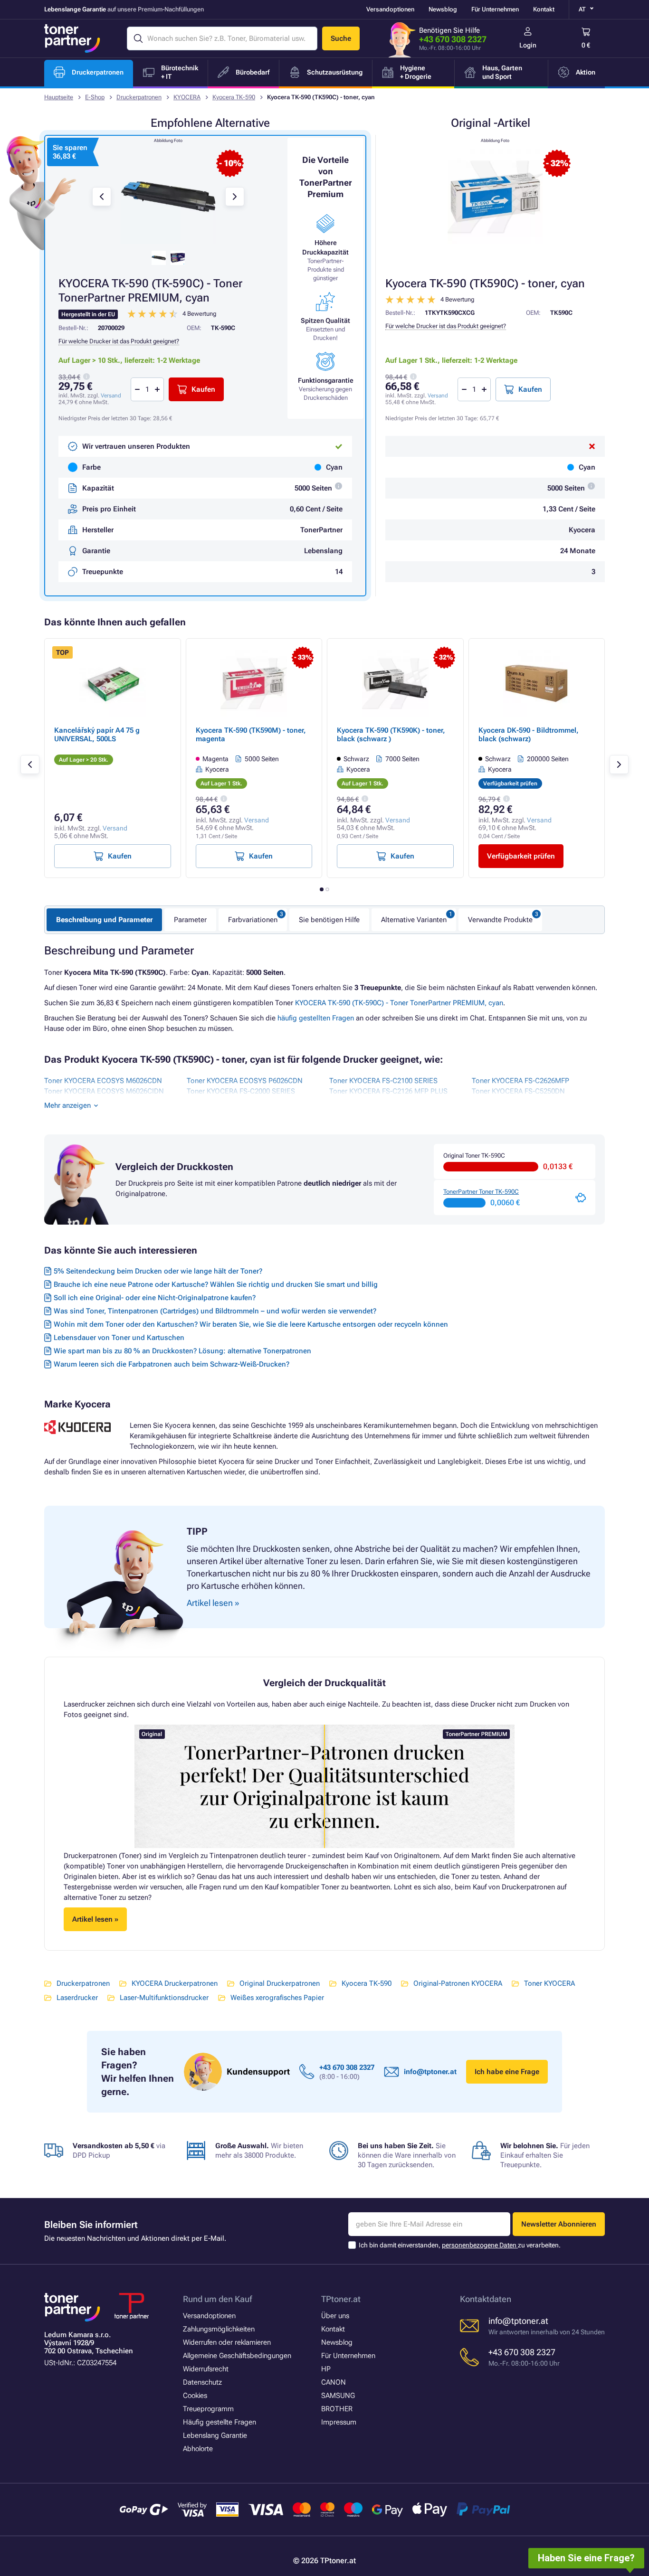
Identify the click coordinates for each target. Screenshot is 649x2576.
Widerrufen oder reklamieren (227, 2342)
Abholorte (198, 2449)
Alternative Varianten (414, 920)
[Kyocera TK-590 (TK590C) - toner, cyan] (495, 197)
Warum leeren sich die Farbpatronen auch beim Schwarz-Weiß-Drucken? (172, 1364)
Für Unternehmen (495, 9)
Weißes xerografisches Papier (277, 1998)
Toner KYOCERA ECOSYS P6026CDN (245, 1081)
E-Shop (95, 97)
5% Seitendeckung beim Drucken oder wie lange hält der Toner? (158, 1271)
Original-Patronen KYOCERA (458, 1983)
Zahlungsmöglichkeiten (219, 2329)
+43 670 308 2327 (453, 39)
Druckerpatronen (139, 97)
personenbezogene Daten (480, 2245)
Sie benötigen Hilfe (329, 920)
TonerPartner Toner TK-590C (481, 1192)
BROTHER (337, 2409)
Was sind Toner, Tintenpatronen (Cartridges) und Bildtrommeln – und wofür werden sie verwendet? (215, 1311)
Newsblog (443, 9)
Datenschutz (202, 2382)
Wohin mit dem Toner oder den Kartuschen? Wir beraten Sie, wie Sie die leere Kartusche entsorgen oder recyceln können (251, 1324)
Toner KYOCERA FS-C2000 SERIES (241, 1091)
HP (326, 2369)
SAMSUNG (338, 2396)
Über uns (335, 2316)
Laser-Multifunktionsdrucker (164, 1998)
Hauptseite (59, 97)
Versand (438, 396)
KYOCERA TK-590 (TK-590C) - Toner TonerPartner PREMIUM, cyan (399, 1003)
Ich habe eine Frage (507, 2072)
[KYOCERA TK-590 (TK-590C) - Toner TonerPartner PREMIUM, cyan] (168, 197)
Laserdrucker (77, 1998)
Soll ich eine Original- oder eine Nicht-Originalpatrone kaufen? (155, 1298)
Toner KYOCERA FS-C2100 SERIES (383, 1081)
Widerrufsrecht (206, 2369)
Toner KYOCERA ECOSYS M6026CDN (103, 1081)
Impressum (339, 2422)
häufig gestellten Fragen (316, 1018)
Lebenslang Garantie (215, 2435)
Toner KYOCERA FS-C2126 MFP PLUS (388, 1091)
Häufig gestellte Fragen (220, 2422)
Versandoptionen (390, 9)
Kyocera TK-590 (234, 97)
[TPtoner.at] (72, 38)
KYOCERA (187, 97)
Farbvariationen (253, 920)
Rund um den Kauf (217, 2299)
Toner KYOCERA (549, 1983)
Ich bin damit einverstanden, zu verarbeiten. (460, 2245)
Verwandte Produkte (500, 920)
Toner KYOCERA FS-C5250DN (518, 1091)
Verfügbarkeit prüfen (521, 856)
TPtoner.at (341, 2299)
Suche (341, 38)
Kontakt (544, 9)
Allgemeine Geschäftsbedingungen (237, 2356)
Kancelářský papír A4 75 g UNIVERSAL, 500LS (97, 735)
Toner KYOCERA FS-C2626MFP (520, 1081)
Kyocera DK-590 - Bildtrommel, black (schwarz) (529, 735)
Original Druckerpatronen (280, 1983)
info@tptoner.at (430, 2072)
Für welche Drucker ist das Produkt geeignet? (446, 326)
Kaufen (530, 389)
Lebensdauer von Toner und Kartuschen (119, 1338)
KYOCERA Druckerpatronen (175, 1983)
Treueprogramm (208, 2409)
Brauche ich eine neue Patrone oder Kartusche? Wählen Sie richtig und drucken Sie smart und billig (216, 1284)
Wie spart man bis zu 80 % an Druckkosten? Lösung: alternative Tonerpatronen (182, 1351)
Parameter (190, 920)
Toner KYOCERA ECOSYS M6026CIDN (104, 1091)
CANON (334, 2382)
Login (528, 45)
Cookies (195, 2396)
